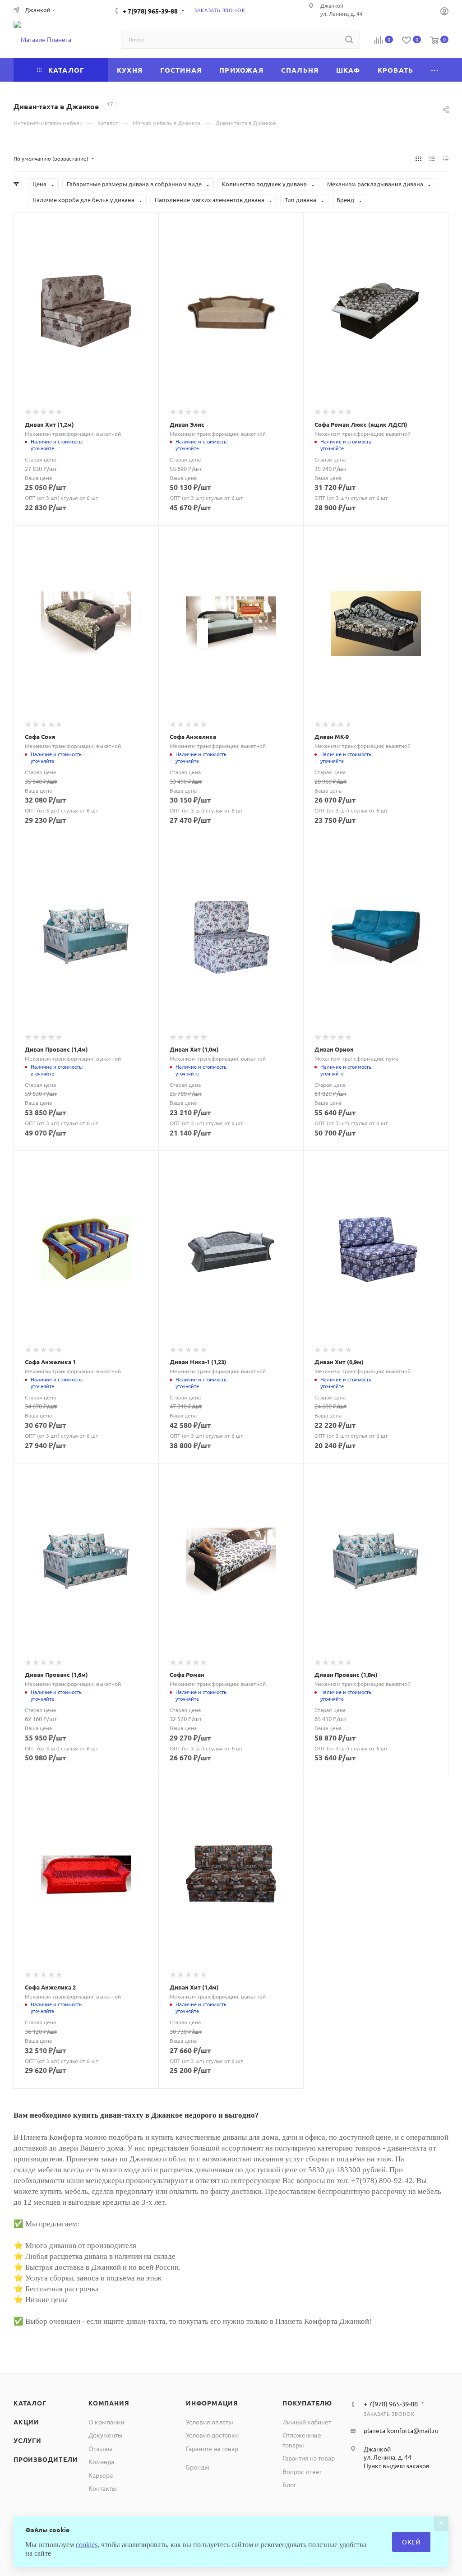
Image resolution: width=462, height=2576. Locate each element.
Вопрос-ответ (302, 2471)
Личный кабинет (307, 2422)
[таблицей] (446, 158)
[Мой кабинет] (444, 12)
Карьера (101, 2475)
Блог (289, 2484)
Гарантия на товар (212, 2448)
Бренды (198, 2467)
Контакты (103, 2488)
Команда (101, 2461)
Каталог (30, 2403)
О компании (106, 2422)
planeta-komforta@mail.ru (401, 2430)
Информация (212, 2403)
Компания (109, 2403)
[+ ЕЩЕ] (435, 70)
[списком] (432, 158)
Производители (46, 2459)
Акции (26, 2422)
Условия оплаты (210, 2422)
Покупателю (307, 2403)
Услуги (28, 2440)
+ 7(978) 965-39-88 (150, 11)
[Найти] (349, 39)
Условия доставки (212, 2435)
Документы (106, 2435)
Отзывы (101, 2448)
